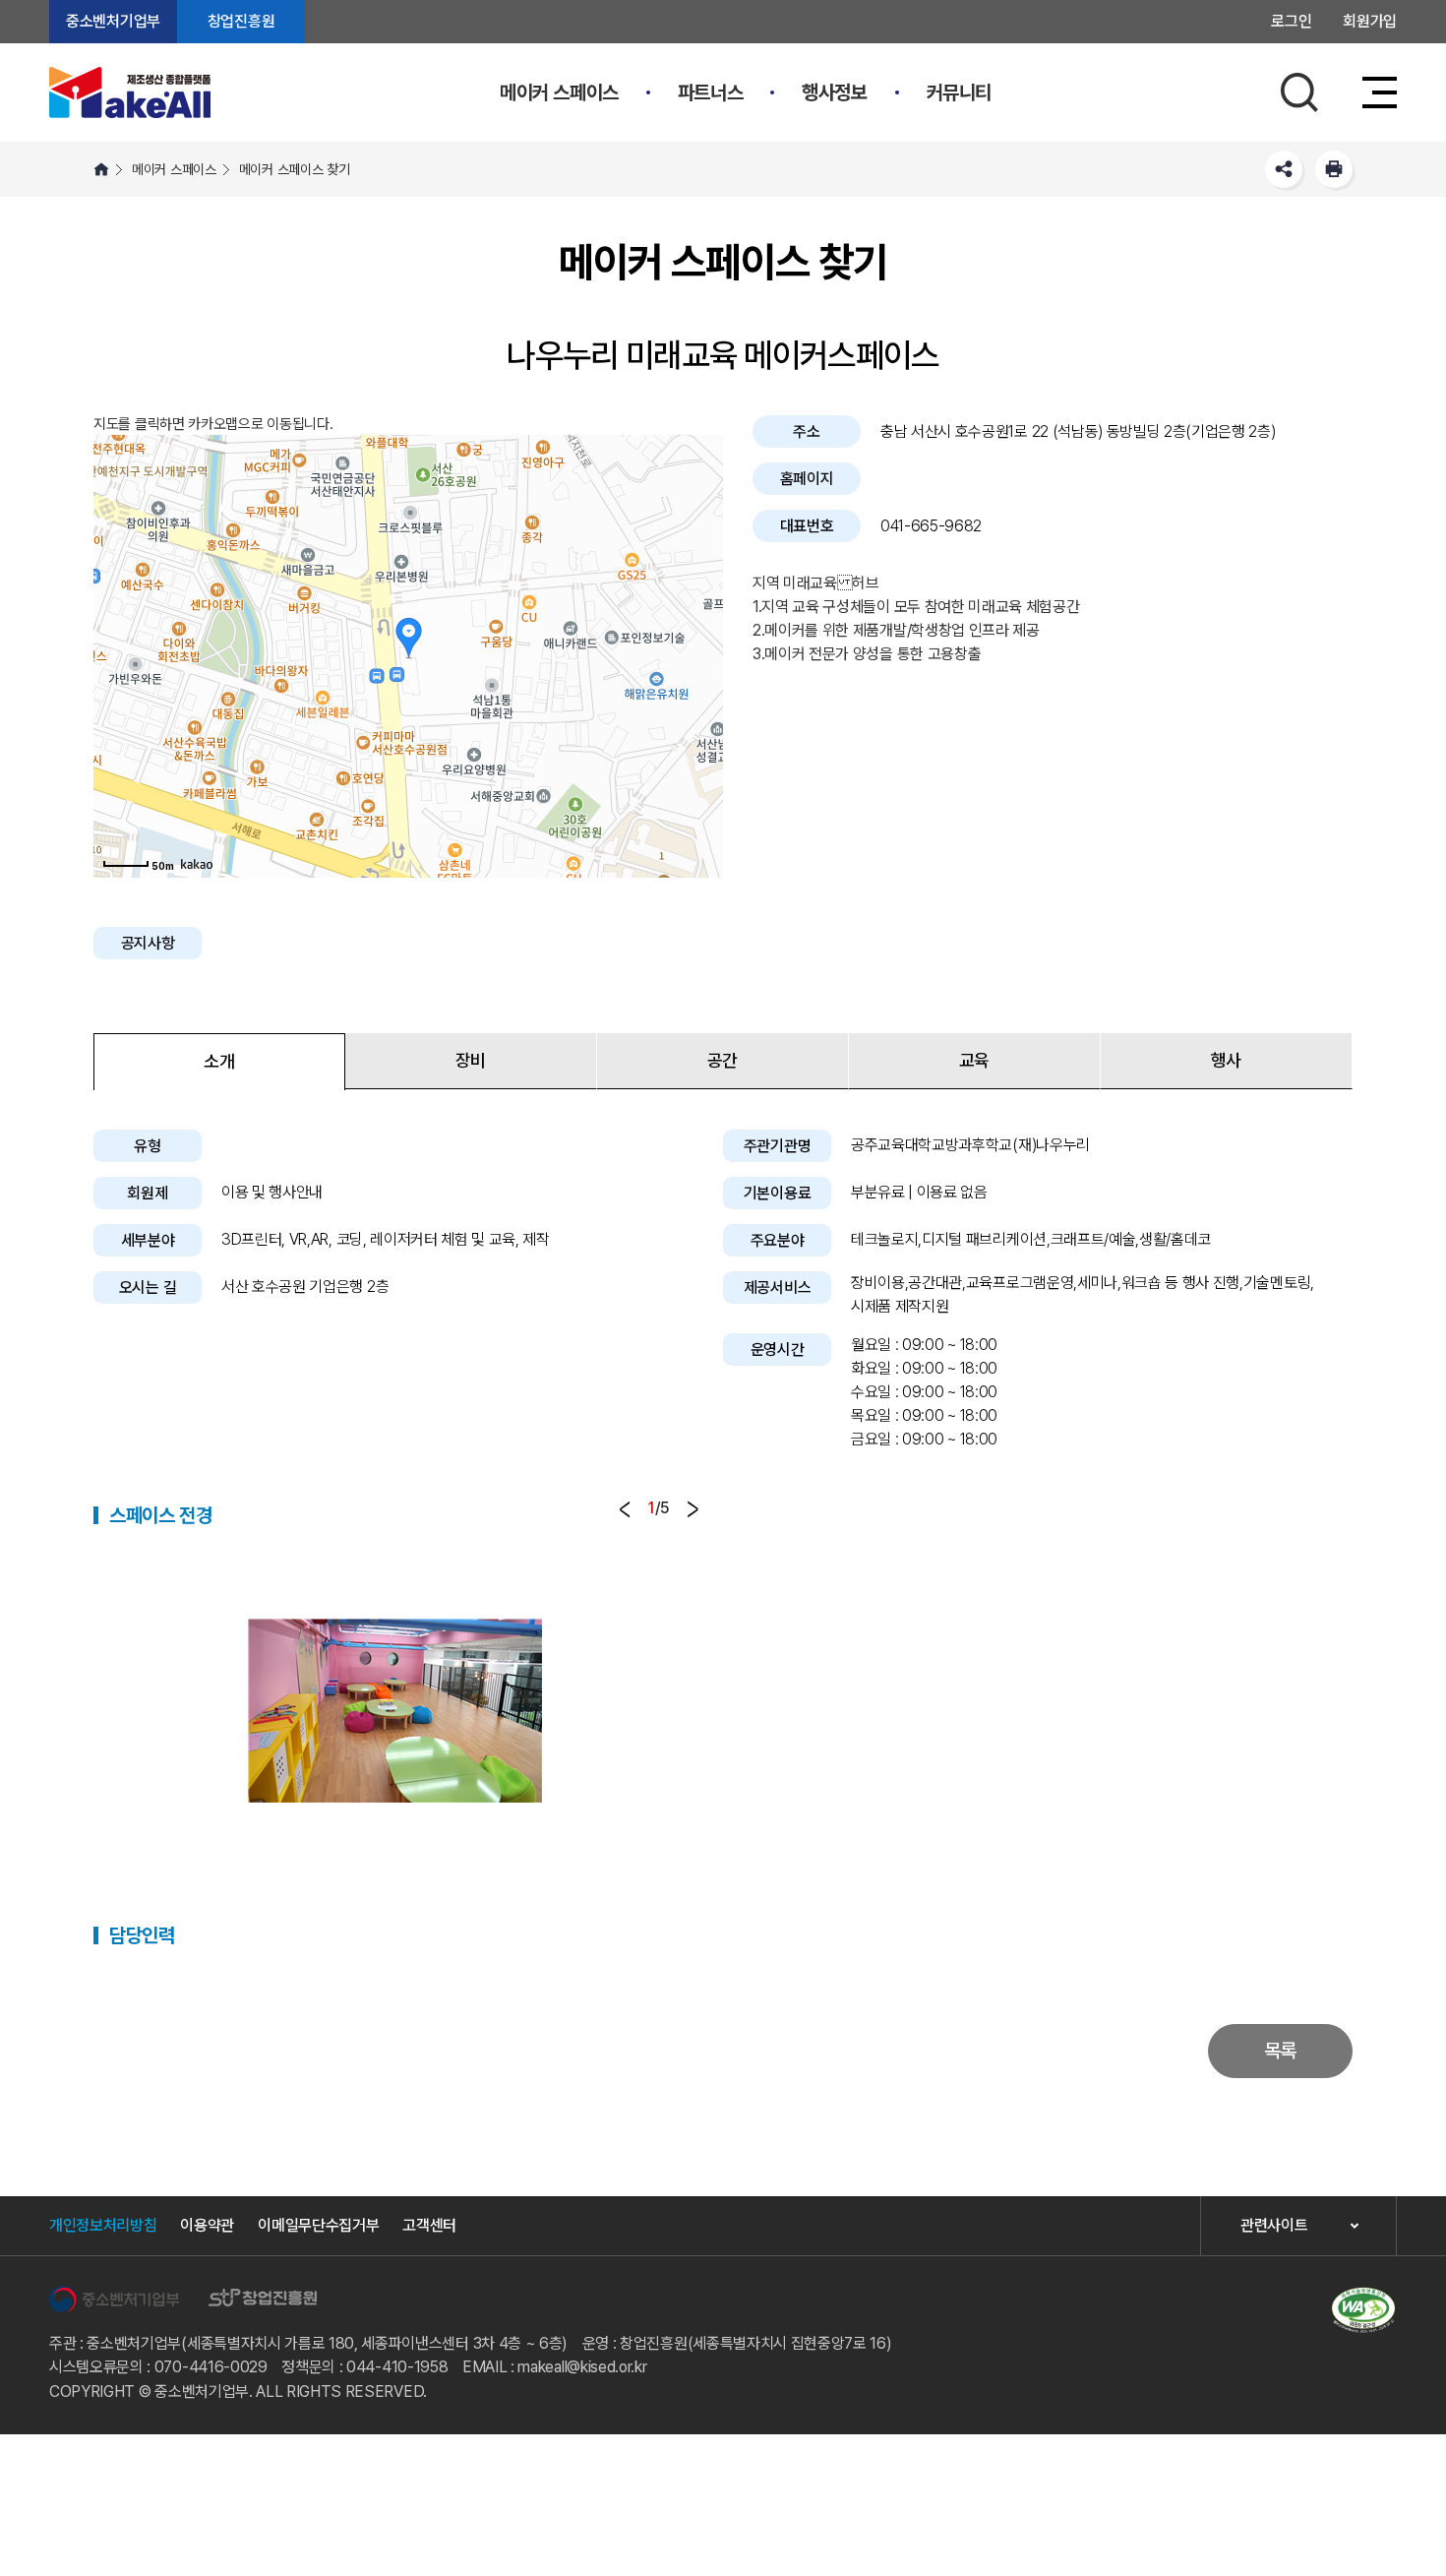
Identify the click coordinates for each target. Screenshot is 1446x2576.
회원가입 (1370, 21)
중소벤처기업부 (113, 21)
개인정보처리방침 (103, 2225)
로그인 (1291, 21)
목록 (1280, 2051)
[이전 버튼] (625, 1509)
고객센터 (429, 2225)
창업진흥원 (241, 21)
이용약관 (207, 2225)
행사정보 (834, 92)
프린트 (1334, 169)
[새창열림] (114, 2299)
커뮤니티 (959, 92)
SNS (1284, 169)
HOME (101, 169)
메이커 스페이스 (559, 92)
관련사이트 (1274, 2225)
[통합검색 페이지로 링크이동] (1299, 92)
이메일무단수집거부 (318, 2225)
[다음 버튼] (693, 1509)
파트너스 (710, 92)
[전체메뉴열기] (1374, 92)
